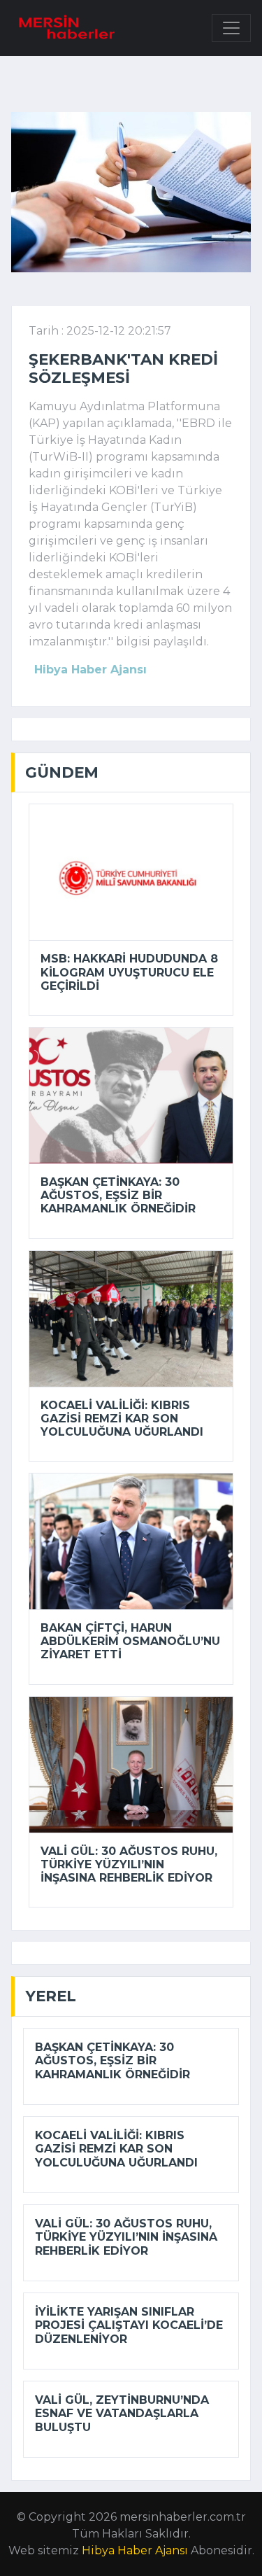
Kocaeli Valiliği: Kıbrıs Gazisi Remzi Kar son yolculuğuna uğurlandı (122, 1419)
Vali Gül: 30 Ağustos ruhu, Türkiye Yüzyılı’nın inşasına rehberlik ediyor (129, 1864)
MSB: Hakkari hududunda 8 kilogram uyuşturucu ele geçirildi (129, 972)
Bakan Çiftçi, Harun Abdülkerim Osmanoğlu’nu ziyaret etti (130, 1641)
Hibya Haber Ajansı (135, 2550)
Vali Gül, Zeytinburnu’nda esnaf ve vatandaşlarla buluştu (122, 2413)
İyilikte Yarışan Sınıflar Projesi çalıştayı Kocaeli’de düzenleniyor (129, 2325)
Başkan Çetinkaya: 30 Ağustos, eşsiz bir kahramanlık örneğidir (118, 1195)
